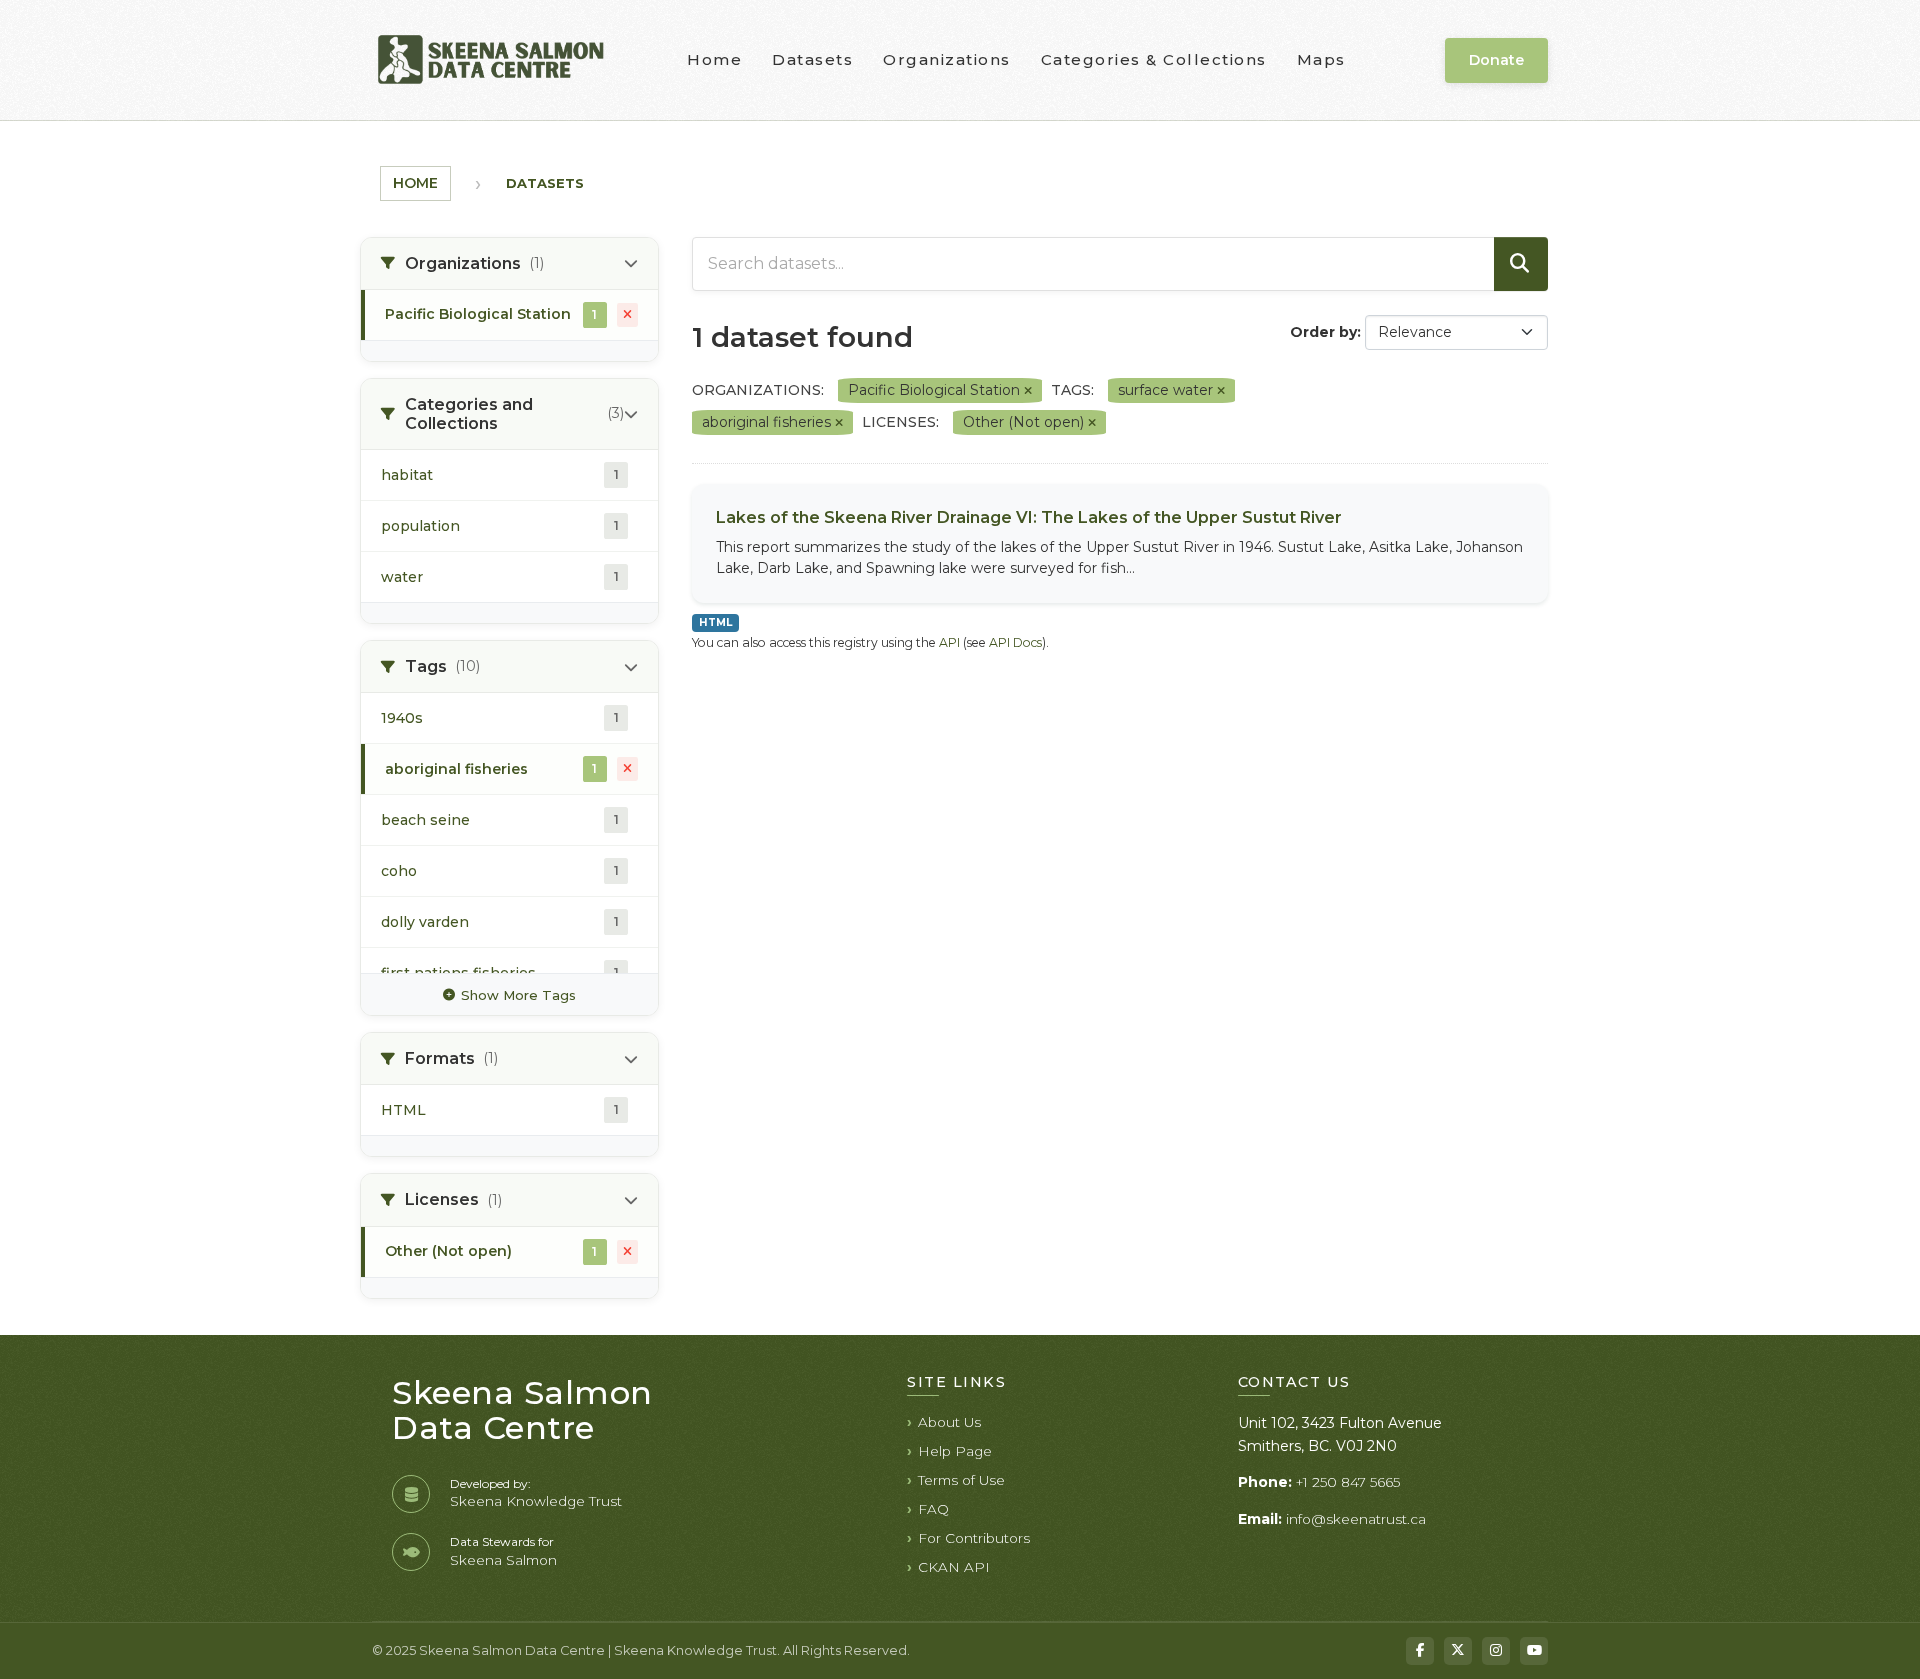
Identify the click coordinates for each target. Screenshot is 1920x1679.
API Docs (1015, 642)
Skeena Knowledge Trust (536, 1501)
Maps (1321, 59)
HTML (715, 622)
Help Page (955, 1451)
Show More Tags (518, 995)
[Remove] (1028, 391)
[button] (509, 264)
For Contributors (974, 1538)
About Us (949, 1422)
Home (714, 59)
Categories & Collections (1154, 59)
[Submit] (1521, 264)
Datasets (812, 59)
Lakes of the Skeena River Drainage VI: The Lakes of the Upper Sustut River (1029, 517)
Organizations (947, 59)
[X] (1458, 1651)
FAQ (933, 1509)
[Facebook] (1420, 1651)
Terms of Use (961, 1480)
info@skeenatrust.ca (1356, 1519)
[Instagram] (1496, 1651)
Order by (1323, 332)
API (949, 642)
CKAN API (954, 1567)
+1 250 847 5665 (1348, 1482)
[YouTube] (1534, 1651)
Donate (1496, 60)
